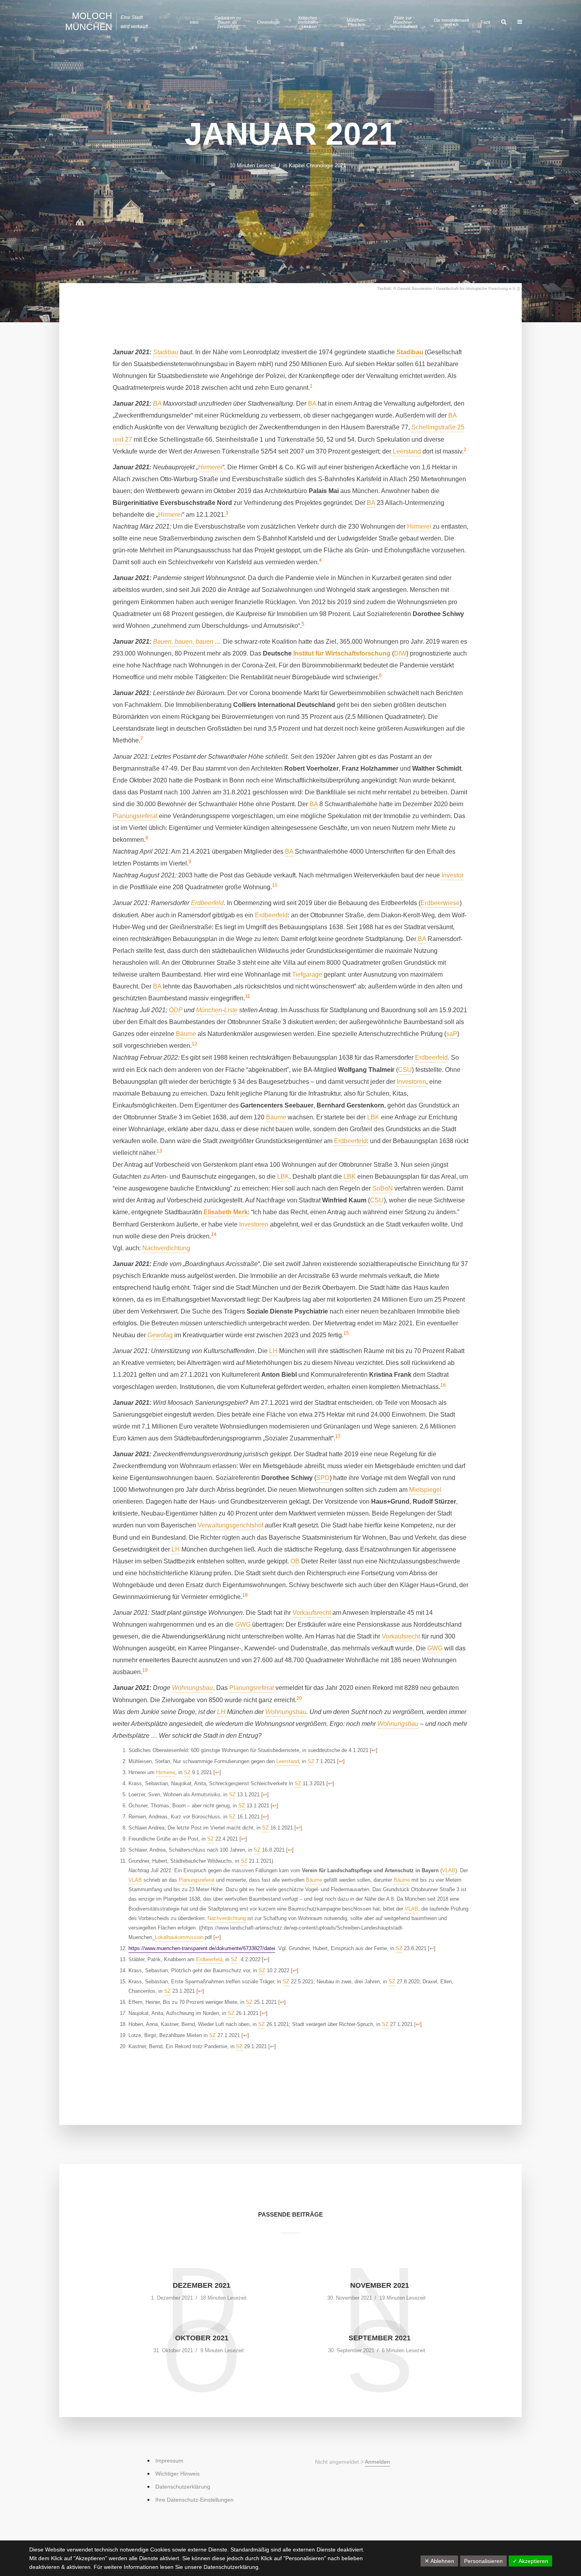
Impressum (169, 2461)
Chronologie (268, 22)
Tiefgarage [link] (307, 974)
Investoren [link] (411, 1082)
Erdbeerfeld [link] (207, 903)
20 (299, 1698)
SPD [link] (323, 1478)
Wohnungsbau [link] (192, 1688)
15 (346, 1333)
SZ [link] (311, 1761)
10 (275, 885)
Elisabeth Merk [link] (226, 1212)
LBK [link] (373, 1117)
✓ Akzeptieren (530, 2561)
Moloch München (89, 21)
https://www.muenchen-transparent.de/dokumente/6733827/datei (202, 1948)
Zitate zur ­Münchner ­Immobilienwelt (404, 22)
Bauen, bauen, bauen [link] (183, 642)
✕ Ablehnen (439, 2561)
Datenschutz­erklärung (183, 2487)
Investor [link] (453, 875)
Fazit (485, 22)
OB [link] (295, 1561)
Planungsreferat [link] (135, 816)
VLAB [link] (449, 1870)
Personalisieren (483, 2561)
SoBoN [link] (383, 1188)
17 (338, 1436)
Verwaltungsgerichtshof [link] (230, 1525)
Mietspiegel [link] (425, 1490)
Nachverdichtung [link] (166, 1248)
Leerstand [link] (407, 451)
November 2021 (380, 2285)
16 (443, 1385)
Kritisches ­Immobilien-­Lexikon (309, 22)
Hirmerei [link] (210, 467)
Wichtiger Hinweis (177, 2474)
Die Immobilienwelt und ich (452, 22)
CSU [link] (405, 1070)
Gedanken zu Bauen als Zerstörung (228, 22)
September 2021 (380, 2338)
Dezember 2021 (202, 2285)
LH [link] (273, 1351)
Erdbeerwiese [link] (440, 903)
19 (145, 1670)
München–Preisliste (357, 22)
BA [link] (157, 404)
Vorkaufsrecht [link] (312, 1613)
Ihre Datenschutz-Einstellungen (194, 2500)
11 (248, 996)
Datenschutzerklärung (231, 2567)
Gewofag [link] (160, 1335)
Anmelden (377, 2462)
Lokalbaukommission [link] (179, 1937)
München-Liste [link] (217, 1010)
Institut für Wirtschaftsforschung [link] (342, 653)
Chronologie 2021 (326, 165)
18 (245, 1595)
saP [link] (452, 1034)
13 (159, 1151)
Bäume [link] (186, 1034)
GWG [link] (243, 1624)
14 (214, 1234)
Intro (194, 22)
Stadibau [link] (166, 352)
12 (194, 1044)
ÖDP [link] (175, 1010)
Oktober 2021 (202, 2338)
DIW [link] (400, 653)
